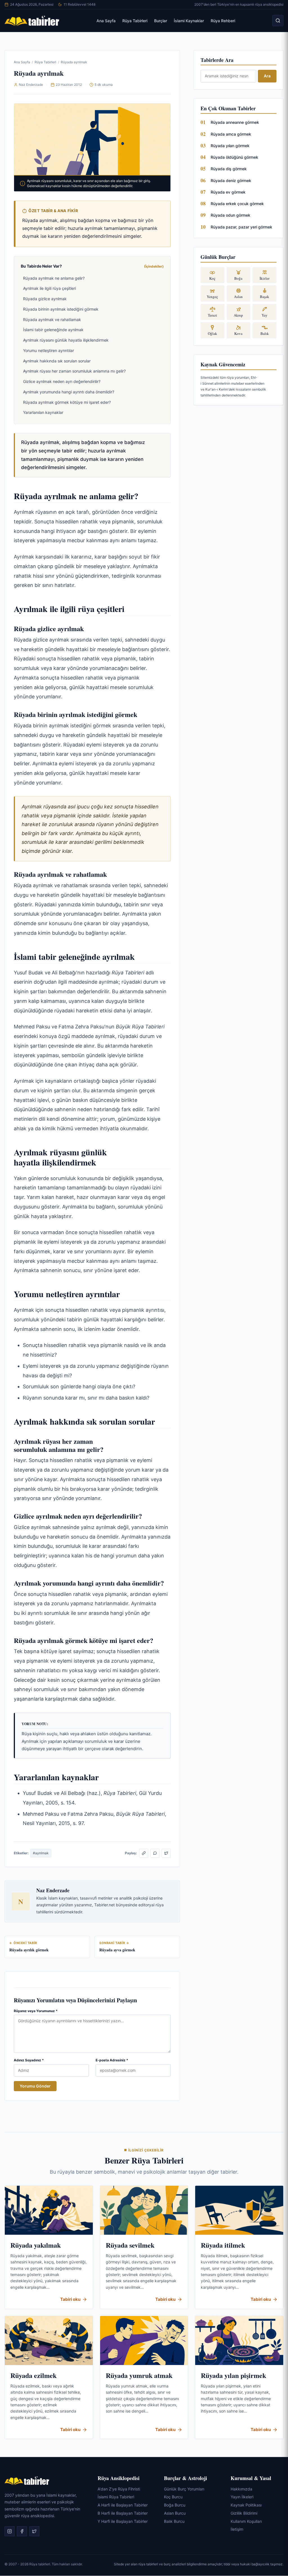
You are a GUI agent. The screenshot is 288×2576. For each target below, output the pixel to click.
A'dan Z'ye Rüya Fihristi (119, 2489)
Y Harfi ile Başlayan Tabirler (123, 2521)
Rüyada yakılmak (36, 2245)
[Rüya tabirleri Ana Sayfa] (32, 21)
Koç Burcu (173, 2497)
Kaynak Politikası (246, 2505)
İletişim (237, 2529)
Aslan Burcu (175, 2513)
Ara (267, 76)
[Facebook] (22, 2531)
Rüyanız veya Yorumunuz (36, 2011)
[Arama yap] (278, 21)
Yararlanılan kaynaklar (43, 412)
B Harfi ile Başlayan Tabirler (123, 2513)
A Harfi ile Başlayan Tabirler (123, 2505)
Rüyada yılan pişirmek (233, 2375)
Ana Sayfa (106, 21)
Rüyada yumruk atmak (139, 2375)
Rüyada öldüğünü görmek (234, 157)
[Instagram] (10, 2531)
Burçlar (161, 21)
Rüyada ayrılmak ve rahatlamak (52, 320)
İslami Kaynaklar (189, 21)
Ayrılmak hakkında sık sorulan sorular (57, 361)
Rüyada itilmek (223, 2245)
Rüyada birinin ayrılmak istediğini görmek (61, 309)
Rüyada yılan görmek (230, 146)
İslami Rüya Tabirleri (116, 2497)
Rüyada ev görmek (228, 192)
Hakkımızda (241, 2489)
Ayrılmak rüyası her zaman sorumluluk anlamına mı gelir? (74, 371)
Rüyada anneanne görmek (235, 122)
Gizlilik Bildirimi (244, 2513)
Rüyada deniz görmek (231, 181)
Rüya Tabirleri (135, 21)
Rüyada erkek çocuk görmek (237, 204)
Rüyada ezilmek (33, 2375)
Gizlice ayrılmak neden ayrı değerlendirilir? (62, 381)
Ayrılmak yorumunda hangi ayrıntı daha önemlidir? (69, 392)
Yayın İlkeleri (242, 2497)
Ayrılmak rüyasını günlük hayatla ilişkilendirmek (66, 340)
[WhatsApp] (155, 1853)
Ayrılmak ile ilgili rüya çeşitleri (49, 288)
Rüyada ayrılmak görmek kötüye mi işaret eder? (67, 402)
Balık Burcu (174, 2521)
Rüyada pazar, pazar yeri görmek (241, 227)
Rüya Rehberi (223, 21)
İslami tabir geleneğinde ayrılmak (53, 330)
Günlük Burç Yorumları (184, 2489)
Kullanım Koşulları (246, 2521)
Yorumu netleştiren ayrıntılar (49, 350)
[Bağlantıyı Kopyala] (144, 1853)
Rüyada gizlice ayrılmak (45, 299)
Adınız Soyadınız (29, 2060)
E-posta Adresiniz (112, 2060)
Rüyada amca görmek (231, 134)
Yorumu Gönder (35, 2086)
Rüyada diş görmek (229, 169)
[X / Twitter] (166, 1853)
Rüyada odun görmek (230, 215)
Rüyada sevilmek (130, 2245)
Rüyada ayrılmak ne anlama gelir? (54, 278)
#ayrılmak (41, 1853)
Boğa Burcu (175, 2505)
